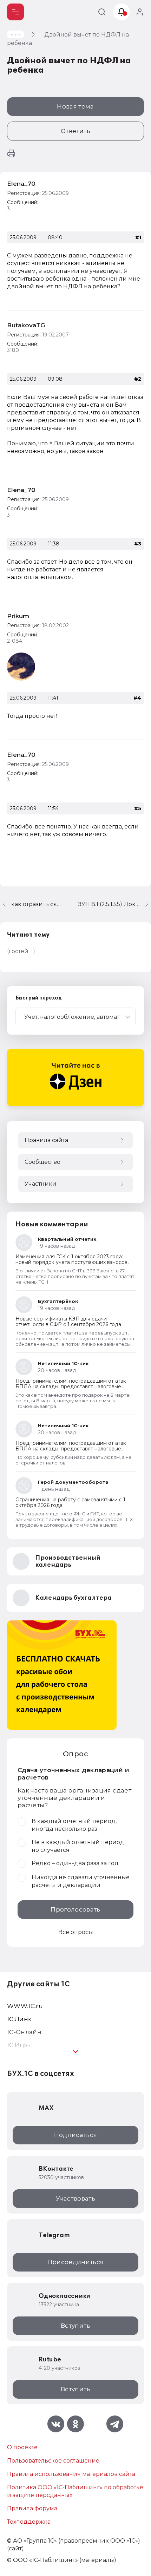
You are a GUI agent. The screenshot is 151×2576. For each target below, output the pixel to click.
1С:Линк (19, 2019)
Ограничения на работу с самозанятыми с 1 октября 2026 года (70, 1502)
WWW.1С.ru (25, 2006)
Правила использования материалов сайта (71, 2474)
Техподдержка (29, 2522)
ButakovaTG (26, 325)
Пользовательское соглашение (53, 2461)
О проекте (22, 2447)
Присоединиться (76, 2262)
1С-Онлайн (24, 2032)
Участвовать (75, 2198)
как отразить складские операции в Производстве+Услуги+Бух (36, 904)
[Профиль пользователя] (21, 667)
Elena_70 (21, 184)
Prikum (18, 616)
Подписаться (76, 2135)
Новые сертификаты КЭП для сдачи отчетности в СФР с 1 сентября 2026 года (68, 1322)
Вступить (75, 2326)
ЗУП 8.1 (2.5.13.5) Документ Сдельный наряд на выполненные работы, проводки (114, 904)
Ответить (75, 131)
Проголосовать (75, 1909)
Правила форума (32, 2508)
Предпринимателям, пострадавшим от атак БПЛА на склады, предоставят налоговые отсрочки (71, 1387)
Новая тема (75, 106)
